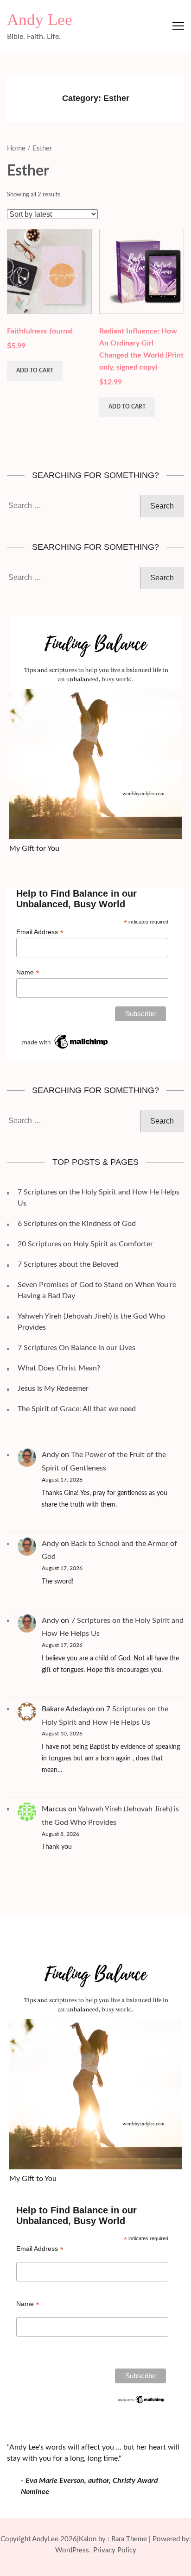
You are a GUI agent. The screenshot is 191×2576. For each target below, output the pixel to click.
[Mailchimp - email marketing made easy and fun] (66, 1036)
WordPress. (73, 2550)
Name (28, 972)
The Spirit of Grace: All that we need (77, 1409)
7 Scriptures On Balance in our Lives (76, 1348)
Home (16, 148)
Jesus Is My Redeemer (53, 1389)
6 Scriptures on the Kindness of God (77, 1224)
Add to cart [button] (35, 371)
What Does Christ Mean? (59, 1368)
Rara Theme (129, 2539)
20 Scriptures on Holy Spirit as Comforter (85, 1244)
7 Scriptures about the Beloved (68, 1264)
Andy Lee (40, 20)
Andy (50, 1455)
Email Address (40, 932)
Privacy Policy (115, 2550)
